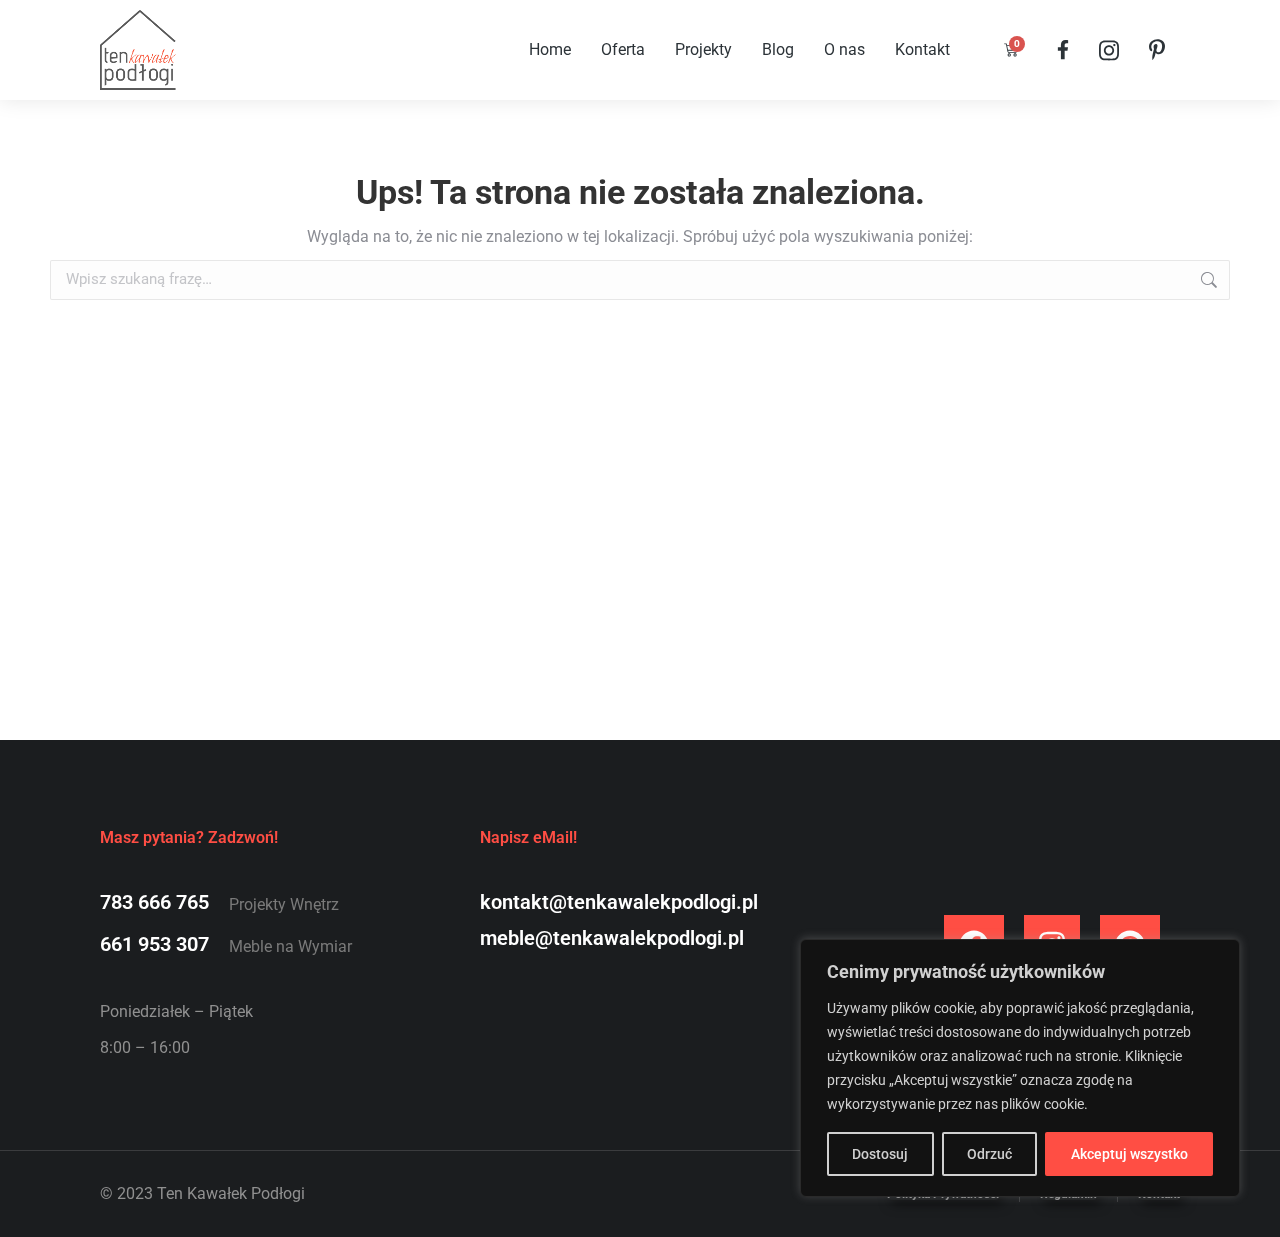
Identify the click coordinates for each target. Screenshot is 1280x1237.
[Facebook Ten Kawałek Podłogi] (1063, 49)
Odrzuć (989, 1154)
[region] (1020, 1068)
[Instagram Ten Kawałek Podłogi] (1109, 50)
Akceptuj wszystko (1129, 1154)
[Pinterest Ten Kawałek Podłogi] (1157, 49)
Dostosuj (880, 1154)
